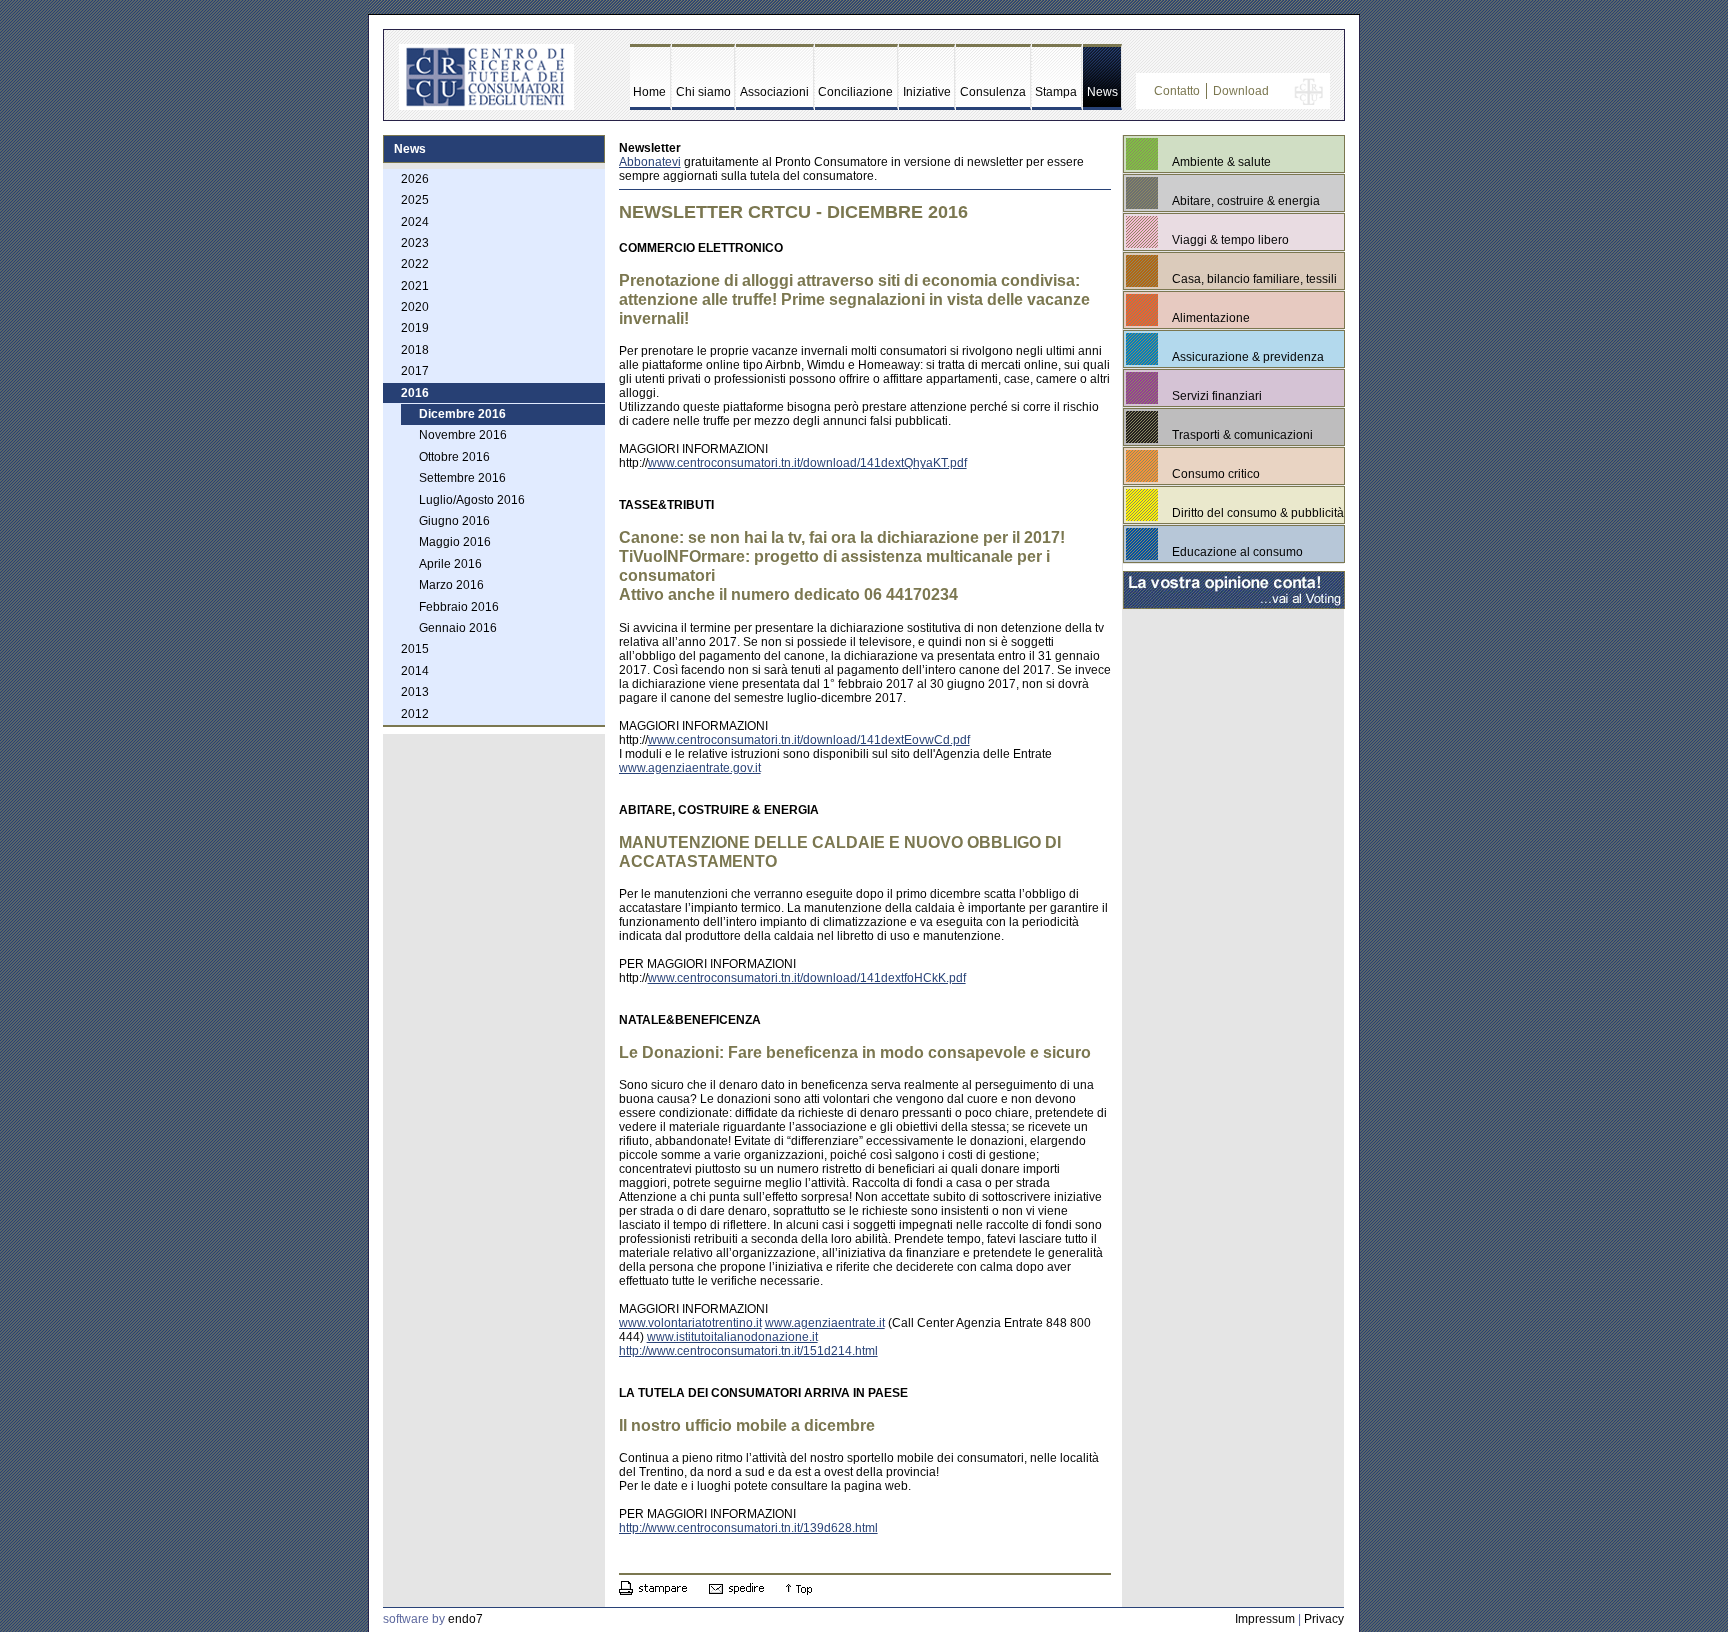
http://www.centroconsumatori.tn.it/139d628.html (748, 1528)
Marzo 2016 (451, 585)
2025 (415, 200)
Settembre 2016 (462, 478)
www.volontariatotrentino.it (690, 1323)
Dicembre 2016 (462, 414)
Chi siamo (703, 92)
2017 (415, 371)
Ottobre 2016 (454, 457)
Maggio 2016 (455, 542)
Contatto (1177, 91)
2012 (415, 714)
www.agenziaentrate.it (825, 1323)
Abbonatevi (650, 162)
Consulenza (993, 92)
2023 (415, 243)
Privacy (1324, 1619)
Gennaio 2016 (458, 628)
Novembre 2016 (463, 435)
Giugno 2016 (454, 521)
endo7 (465, 1619)
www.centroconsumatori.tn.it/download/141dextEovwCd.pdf (809, 740)
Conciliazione (855, 92)
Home (649, 92)
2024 (415, 222)
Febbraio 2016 (459, 607)
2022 (415, 264)
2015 (415, 649)
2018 (415, 350)
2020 (415, 307)
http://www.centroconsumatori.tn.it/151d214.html (748, 1351)
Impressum (1265, 1619)
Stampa (1056, 92)
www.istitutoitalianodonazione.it (732, 1337)
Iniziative (927, 92)
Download (1241, 91)
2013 (415, 692)
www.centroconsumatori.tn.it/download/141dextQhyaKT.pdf (807, 463)
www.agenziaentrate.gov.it (690, 768)
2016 (415, 393)
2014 (415, 671)
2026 (415, 179)
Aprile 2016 (450, 564)
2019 (415, 328)
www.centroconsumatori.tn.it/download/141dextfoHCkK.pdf (807, 978)
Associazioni (774, 92)
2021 (415, 286)
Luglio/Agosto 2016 (472, 500)
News (1102, 92)
